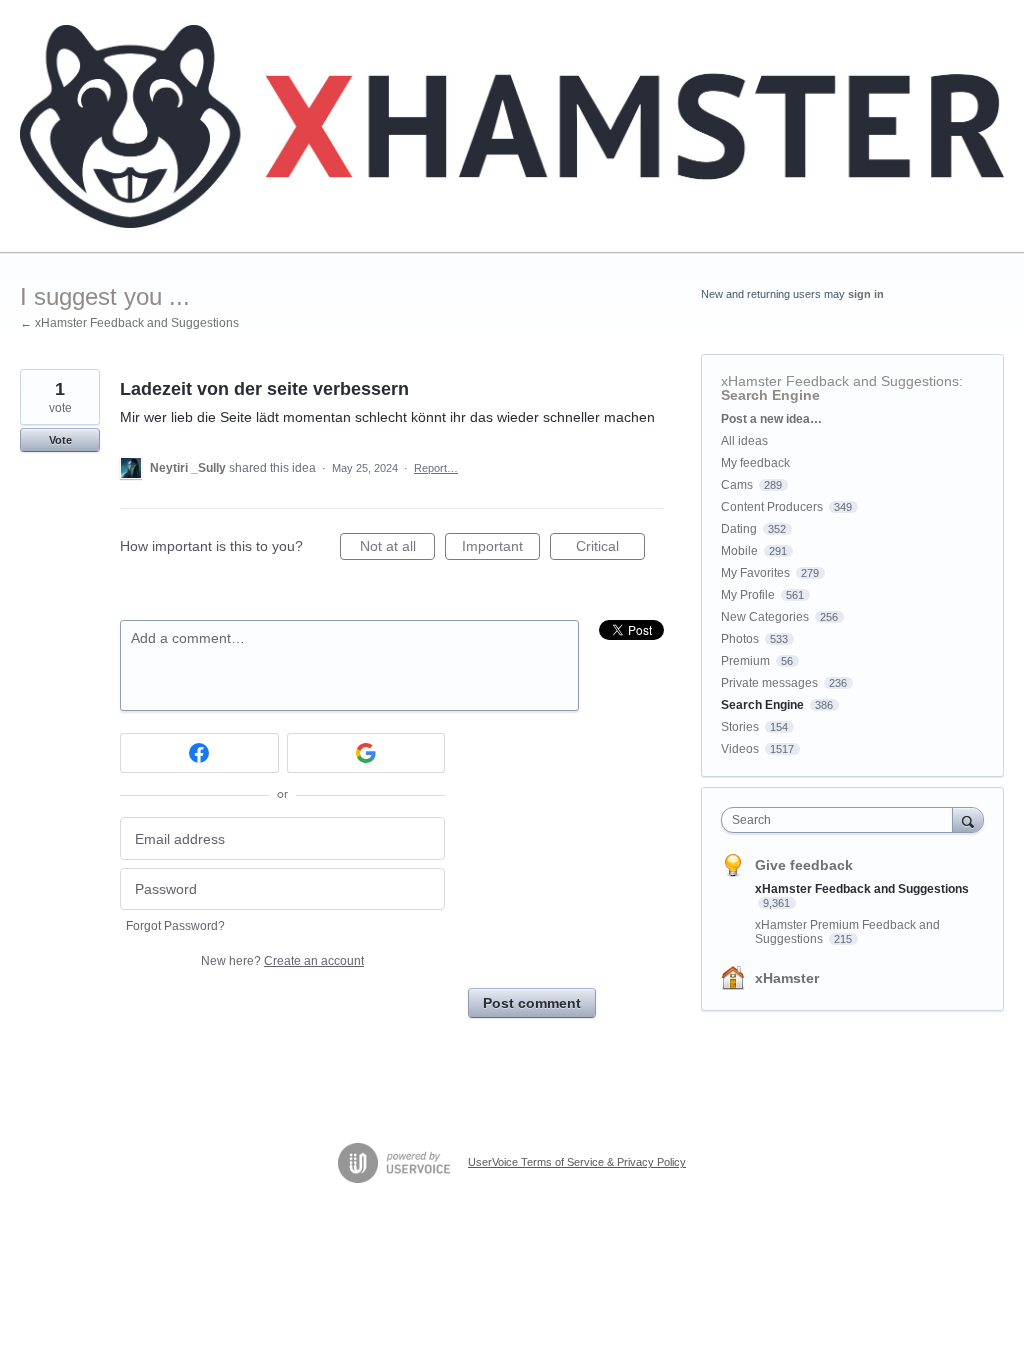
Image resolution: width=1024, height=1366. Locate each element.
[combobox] (841, 820)
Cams (737, 485)
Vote (60, 440)
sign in (866, 294)
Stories (740, 727)
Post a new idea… (771, 419)
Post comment (532, 1003)
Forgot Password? (175, 926)
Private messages (769, 683)
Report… (436, 468)
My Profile (748, 595)
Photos (740, 639)
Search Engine (770, 395)
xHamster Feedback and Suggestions (840, 381)
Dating (739, 529)
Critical (610, 549)
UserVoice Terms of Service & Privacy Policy (577, 1162)
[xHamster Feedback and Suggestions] (512, 126)
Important (501, 549)
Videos (740, 749)
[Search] (968, 819)
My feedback (755, 463)
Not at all (397, 549)
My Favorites (755, 573)
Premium (745, 661)
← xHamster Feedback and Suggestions (129, 323)
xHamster (787, 978)
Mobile (739, 551)
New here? (282, 961)
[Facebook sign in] (199, 753)
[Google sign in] (366, 753)
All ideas (744, 441)
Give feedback (804, 865)
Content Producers (772, 507)
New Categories (765, 617)
